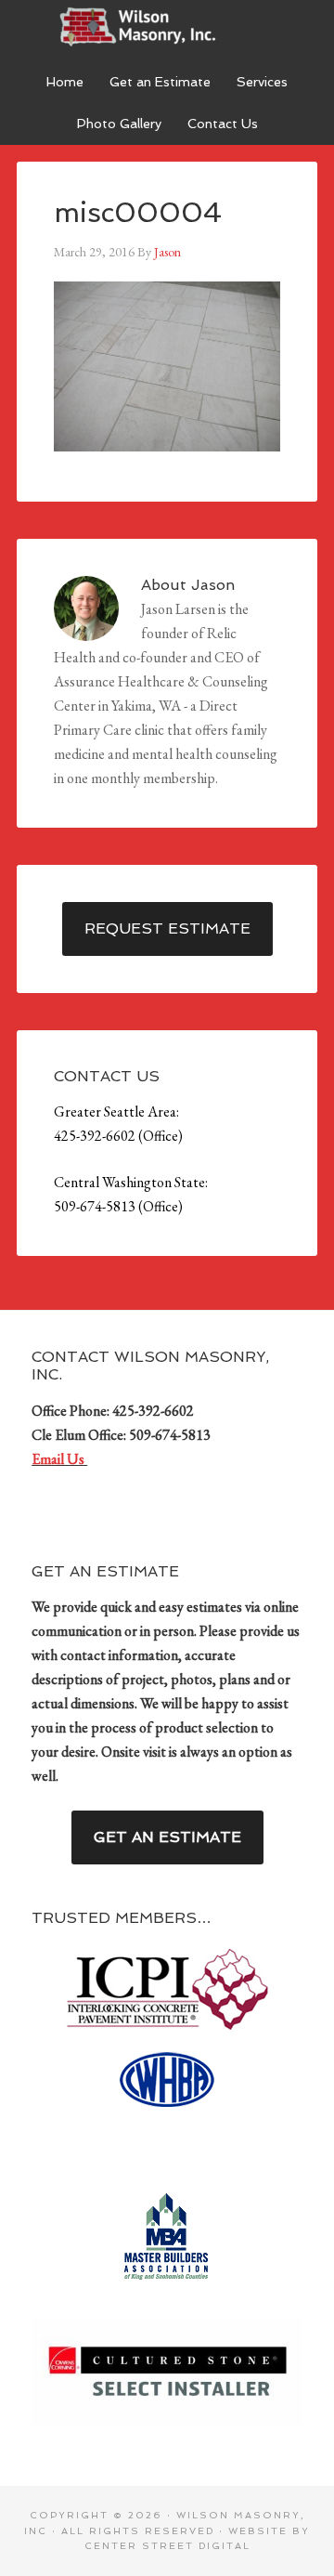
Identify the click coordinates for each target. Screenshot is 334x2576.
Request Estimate (167, 928)
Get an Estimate (167, 1837)
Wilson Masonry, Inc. (167, 28)
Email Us (59, 1459)
